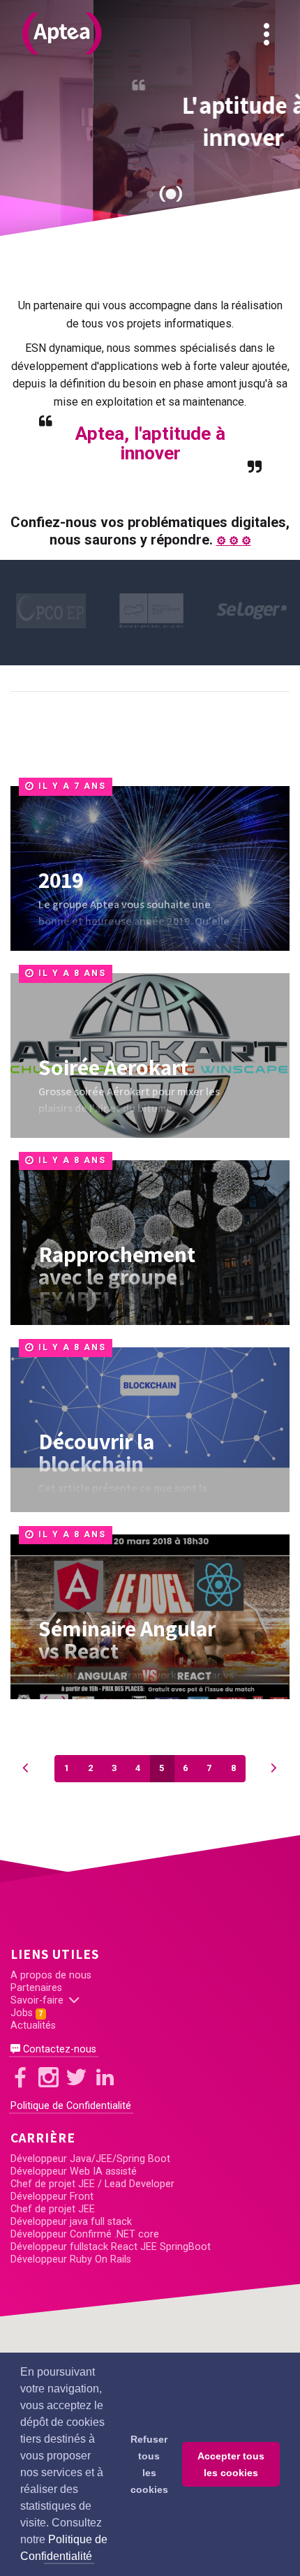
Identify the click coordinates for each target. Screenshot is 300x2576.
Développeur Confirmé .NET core (85, 2234)
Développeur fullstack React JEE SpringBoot (111, 2247)
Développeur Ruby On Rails (71, 2259)
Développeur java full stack (71, 2222)
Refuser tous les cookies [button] (149, 2464)
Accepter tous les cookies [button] (231, 2464)
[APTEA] (62, 34)
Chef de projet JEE (53, 2209)
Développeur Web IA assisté (74, 2171)
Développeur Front (52, 2197)
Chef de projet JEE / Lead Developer (92, 2184)
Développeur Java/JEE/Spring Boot (90, 2159)
